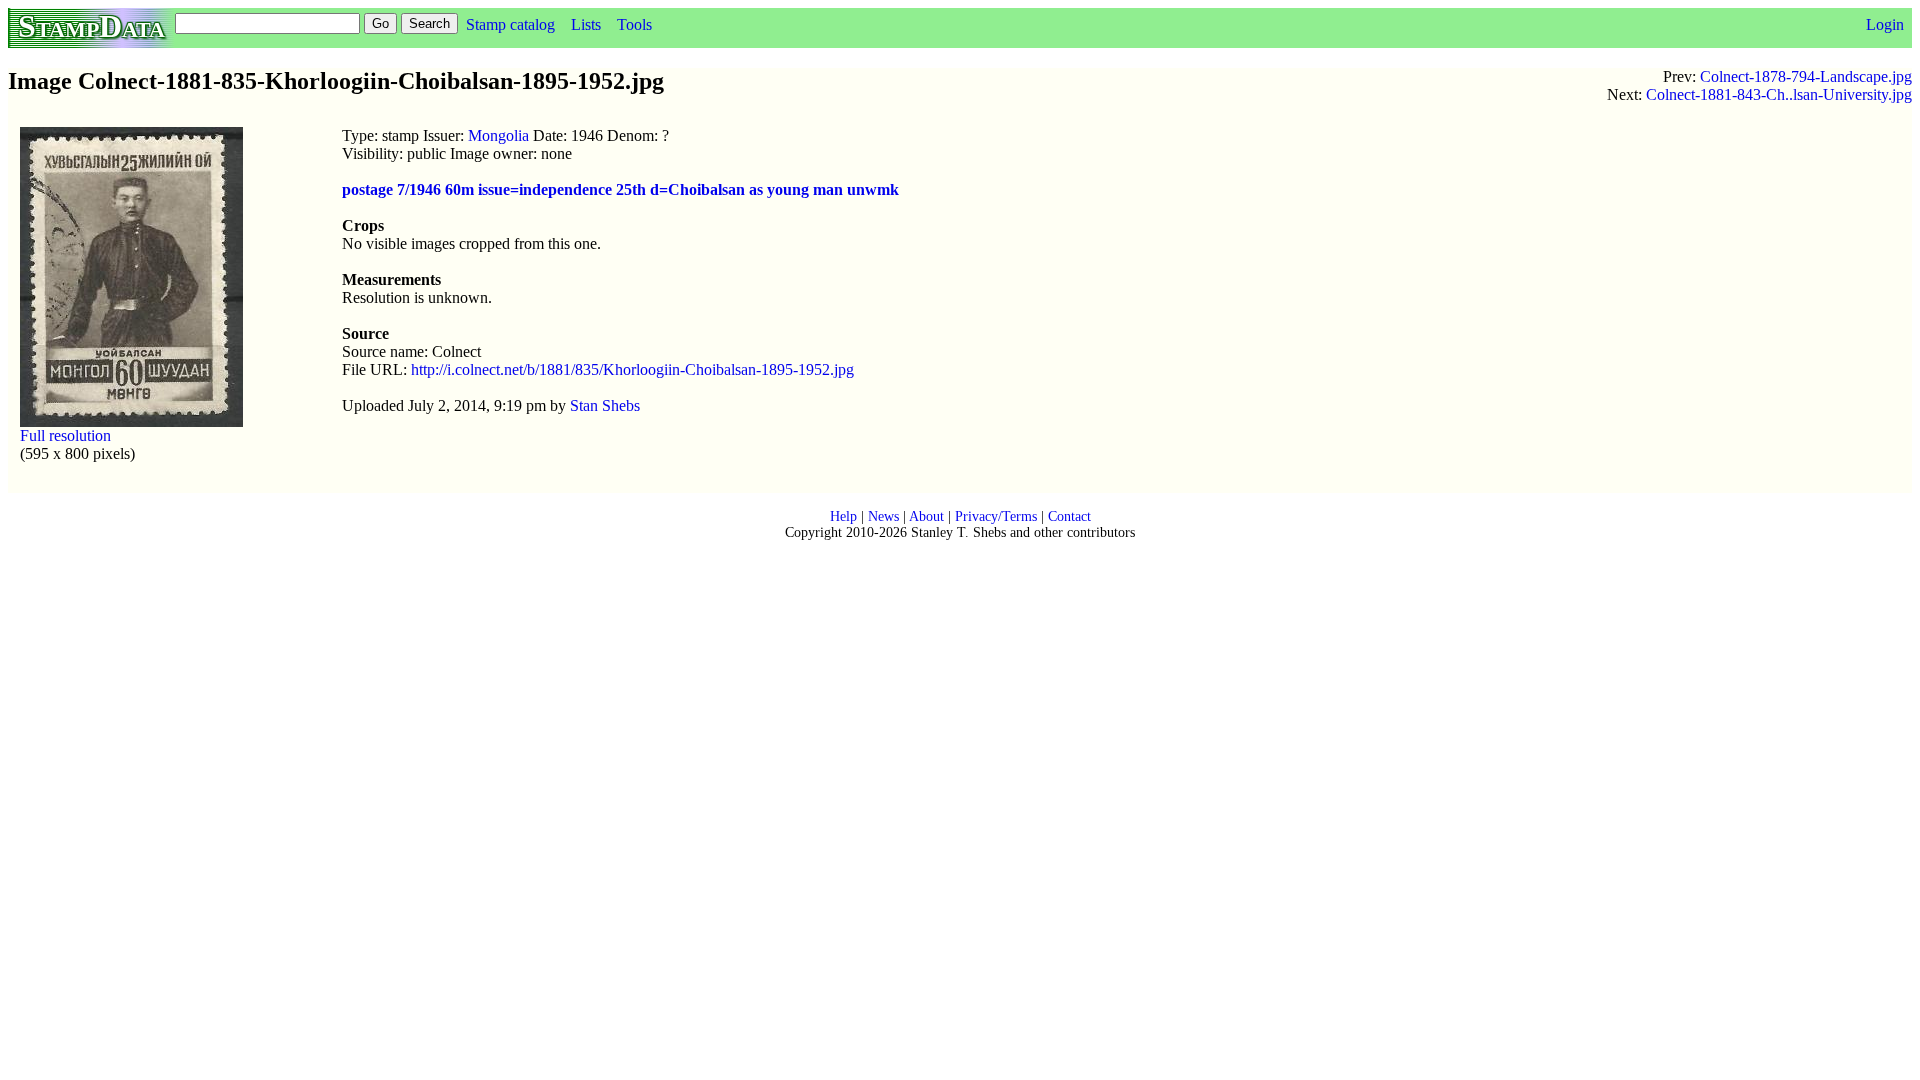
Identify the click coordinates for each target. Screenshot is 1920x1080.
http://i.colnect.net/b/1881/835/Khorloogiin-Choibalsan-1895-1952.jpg (632, 369)
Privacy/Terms (996, 516)
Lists (586, 24)
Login (1885, 24)
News (883, 516)
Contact (1069, 516)
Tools (634, 24)
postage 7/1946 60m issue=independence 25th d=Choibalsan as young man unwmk (620, 189)
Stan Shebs (605, 405)
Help (843, 516)
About (926, 516)
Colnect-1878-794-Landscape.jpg (1806, 76)
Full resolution (65, 435)
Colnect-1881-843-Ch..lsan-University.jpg (1779, 94)
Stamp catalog (510, 24)
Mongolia (498, 135)
